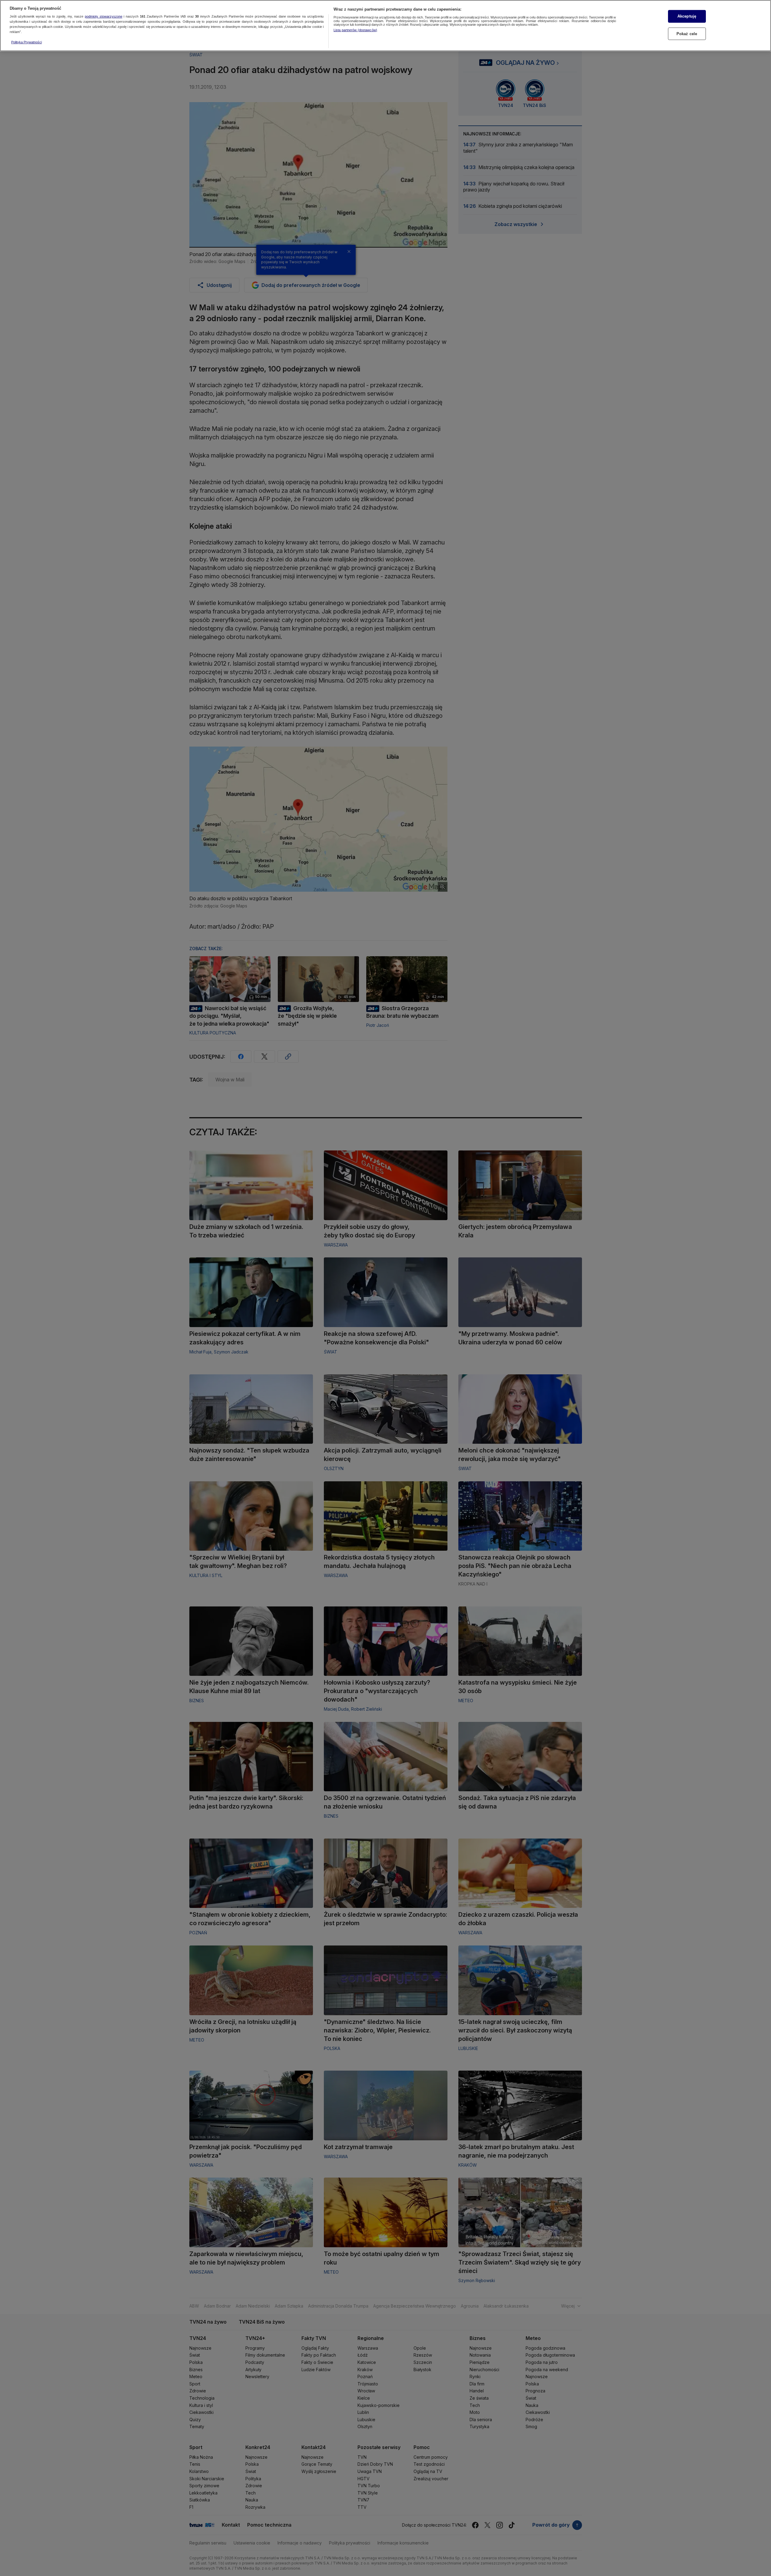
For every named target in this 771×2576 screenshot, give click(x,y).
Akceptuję (687, 16)
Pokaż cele (687, 34)
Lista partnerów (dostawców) (355, 30)
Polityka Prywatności (27, 42)
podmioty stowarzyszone (104, 17)
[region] (385, 26)
